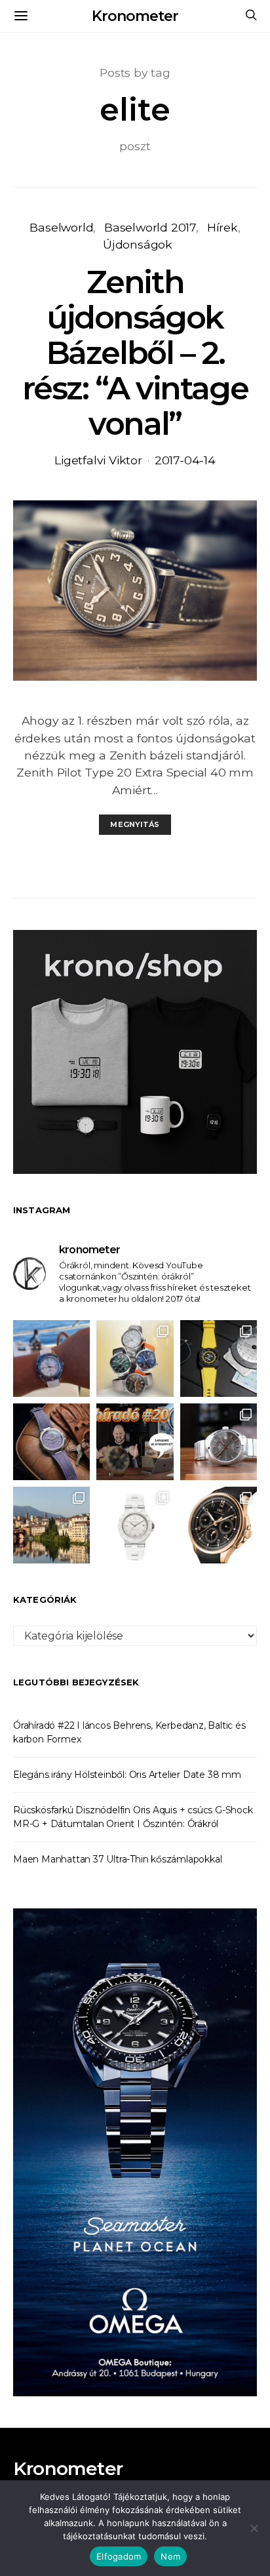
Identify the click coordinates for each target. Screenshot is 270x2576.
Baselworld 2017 (150, 227)
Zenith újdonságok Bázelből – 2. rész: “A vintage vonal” (135, 353)
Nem (170, 2556)
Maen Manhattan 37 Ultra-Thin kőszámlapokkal (117, 1859)
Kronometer (135, 16)
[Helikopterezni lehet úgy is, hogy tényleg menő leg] (219, 1358)
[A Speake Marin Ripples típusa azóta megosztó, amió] (51, 1442)
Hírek (222, 227)
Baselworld (61, 227)
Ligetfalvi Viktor (98, 460)
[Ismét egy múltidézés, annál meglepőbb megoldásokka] (219, 1442)
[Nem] (254, 2528)
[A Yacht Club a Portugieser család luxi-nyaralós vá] (219, 1525)
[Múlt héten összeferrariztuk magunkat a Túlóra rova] (51, 1525)
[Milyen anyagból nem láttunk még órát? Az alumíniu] (135, 1525)
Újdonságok (138, 244)
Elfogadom (119, 2556)
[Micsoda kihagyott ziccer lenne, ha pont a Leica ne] (135, 1358)
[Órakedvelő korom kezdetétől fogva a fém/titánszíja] (51, 1358)
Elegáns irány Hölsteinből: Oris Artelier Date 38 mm (127, 1775)
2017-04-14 (185, 460)
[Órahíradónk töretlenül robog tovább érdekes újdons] (135, 1442)
